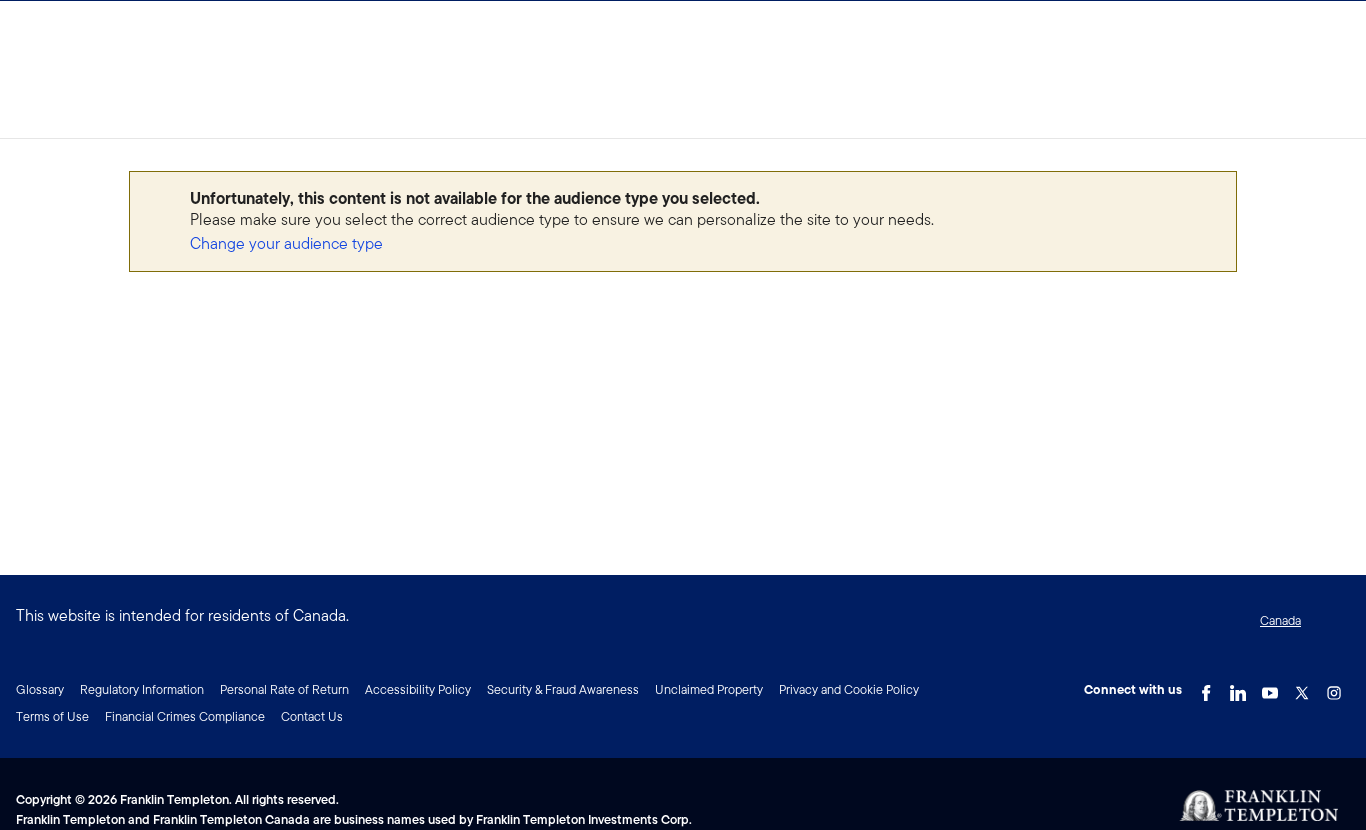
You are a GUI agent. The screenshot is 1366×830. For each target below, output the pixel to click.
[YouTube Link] (1270, 688)
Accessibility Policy (418, 689)
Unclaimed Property (709, 689)
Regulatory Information (142, 689)
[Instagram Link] (1334, 688)
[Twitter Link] (1302, 688)
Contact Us (312, 716)
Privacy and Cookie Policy (849, 689)
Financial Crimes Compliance (185, 716)
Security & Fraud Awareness (563, 689)
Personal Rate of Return (284, 689)
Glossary (40, 689)
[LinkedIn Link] (1238, 688)
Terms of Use (52, 716)
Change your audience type (286, 243)
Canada (1280, 620)
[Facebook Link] (1206, 688)
